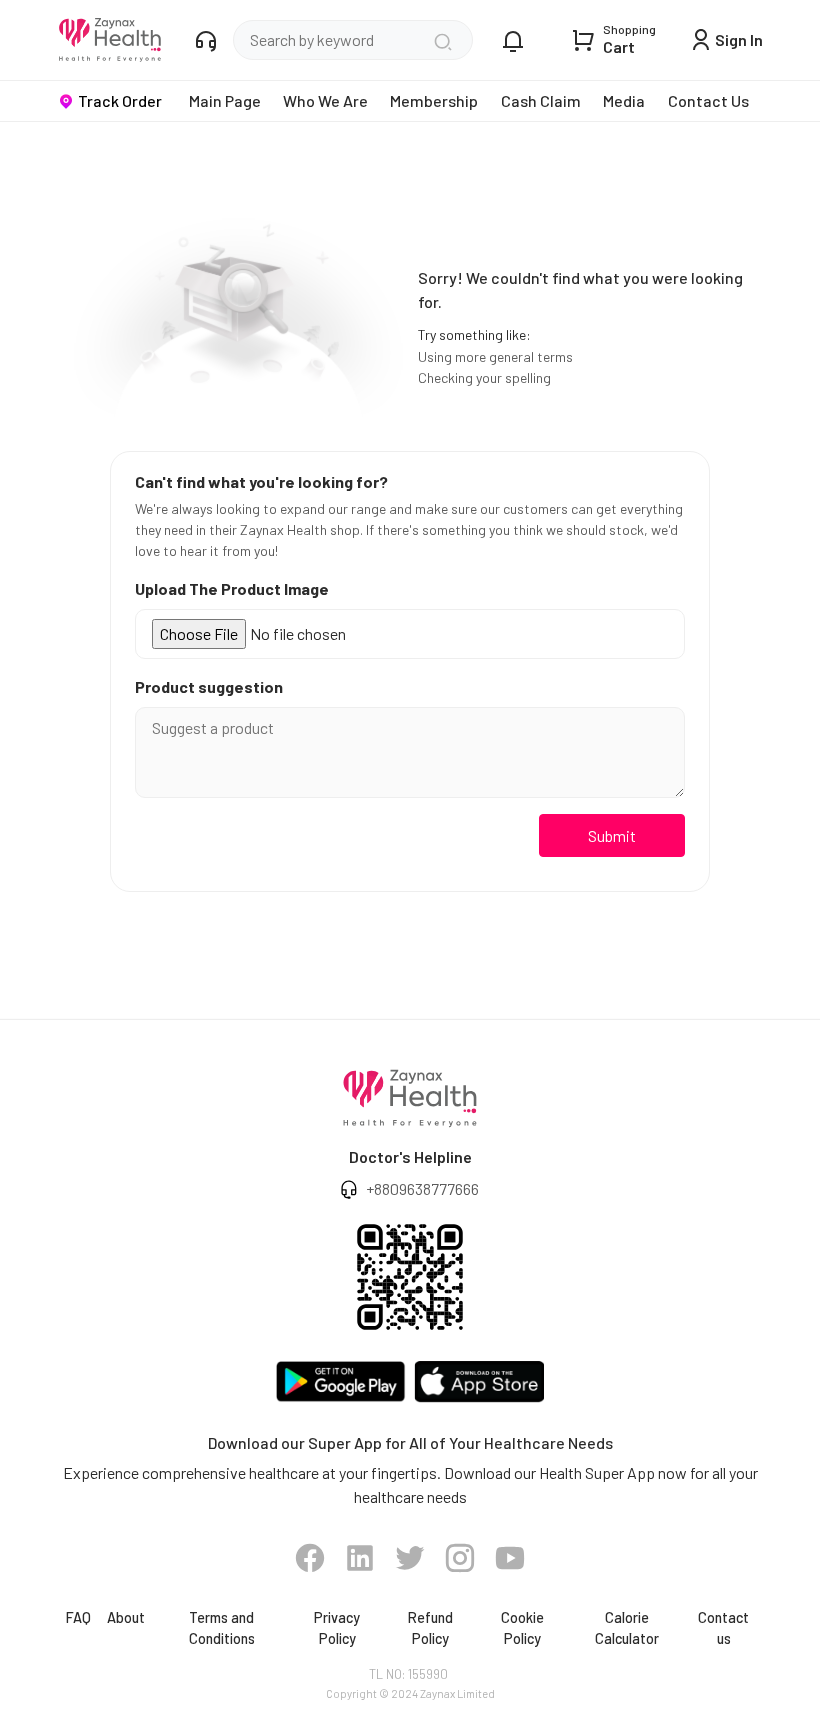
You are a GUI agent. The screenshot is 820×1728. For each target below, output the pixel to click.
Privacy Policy (337, 1628)
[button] (310, 1558)
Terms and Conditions (222, 1628)
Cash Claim (541, 100)
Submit (612, 835)
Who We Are (325, 100)
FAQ (78, 1617)
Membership (434, 100)
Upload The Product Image (232, 588)
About (126, 1617)
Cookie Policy (522, 1628)
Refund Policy (430, 1628)
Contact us (723, 1628)
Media (624, 100)
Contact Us (708, 100)
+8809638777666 (422, 1188)
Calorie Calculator (627, 1628)
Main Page (225, 100)
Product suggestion (209, 686)
